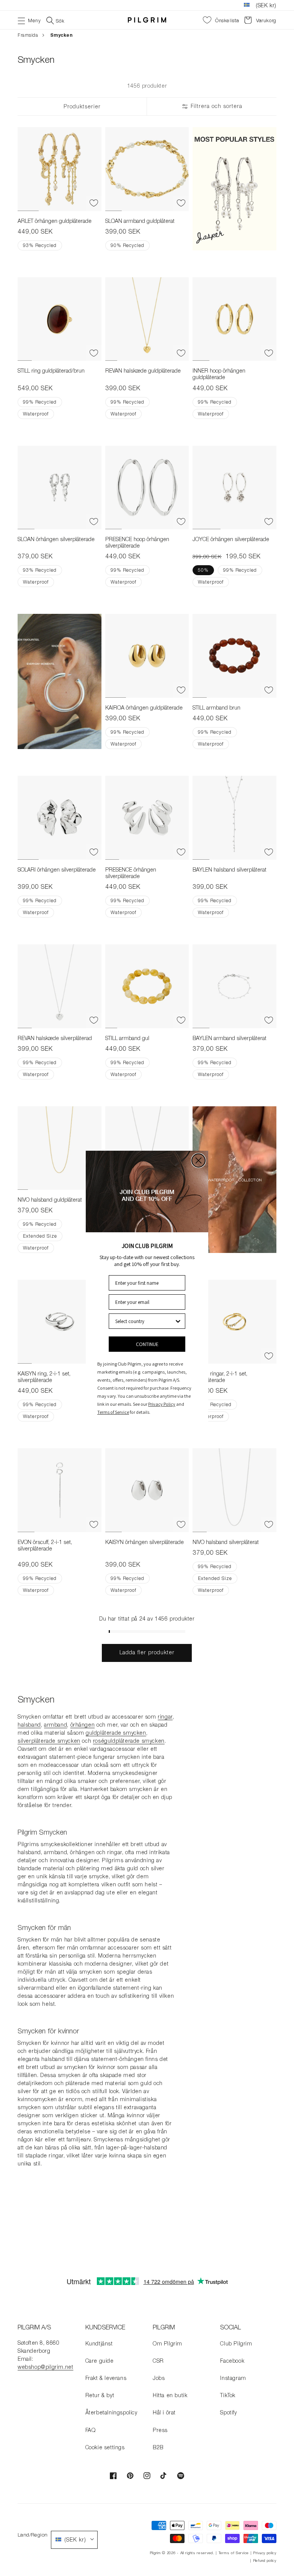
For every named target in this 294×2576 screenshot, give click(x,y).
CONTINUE (147, 1344)
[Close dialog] (198, 1160)
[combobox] (145, 1321)
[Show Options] (178, 1321)
